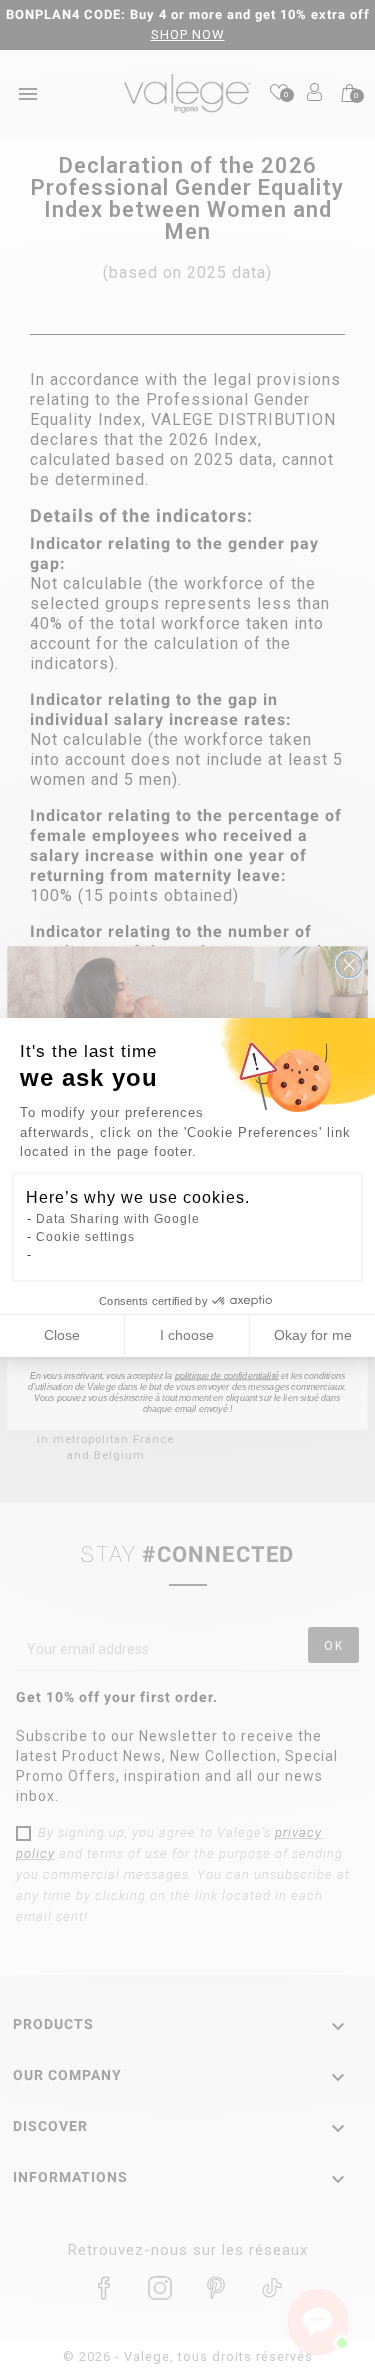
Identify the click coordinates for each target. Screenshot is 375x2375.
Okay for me (313, 1335)
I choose (187, 1335)
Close (62, 1335)
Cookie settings (85, 1237)
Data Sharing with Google (118, 1219)
